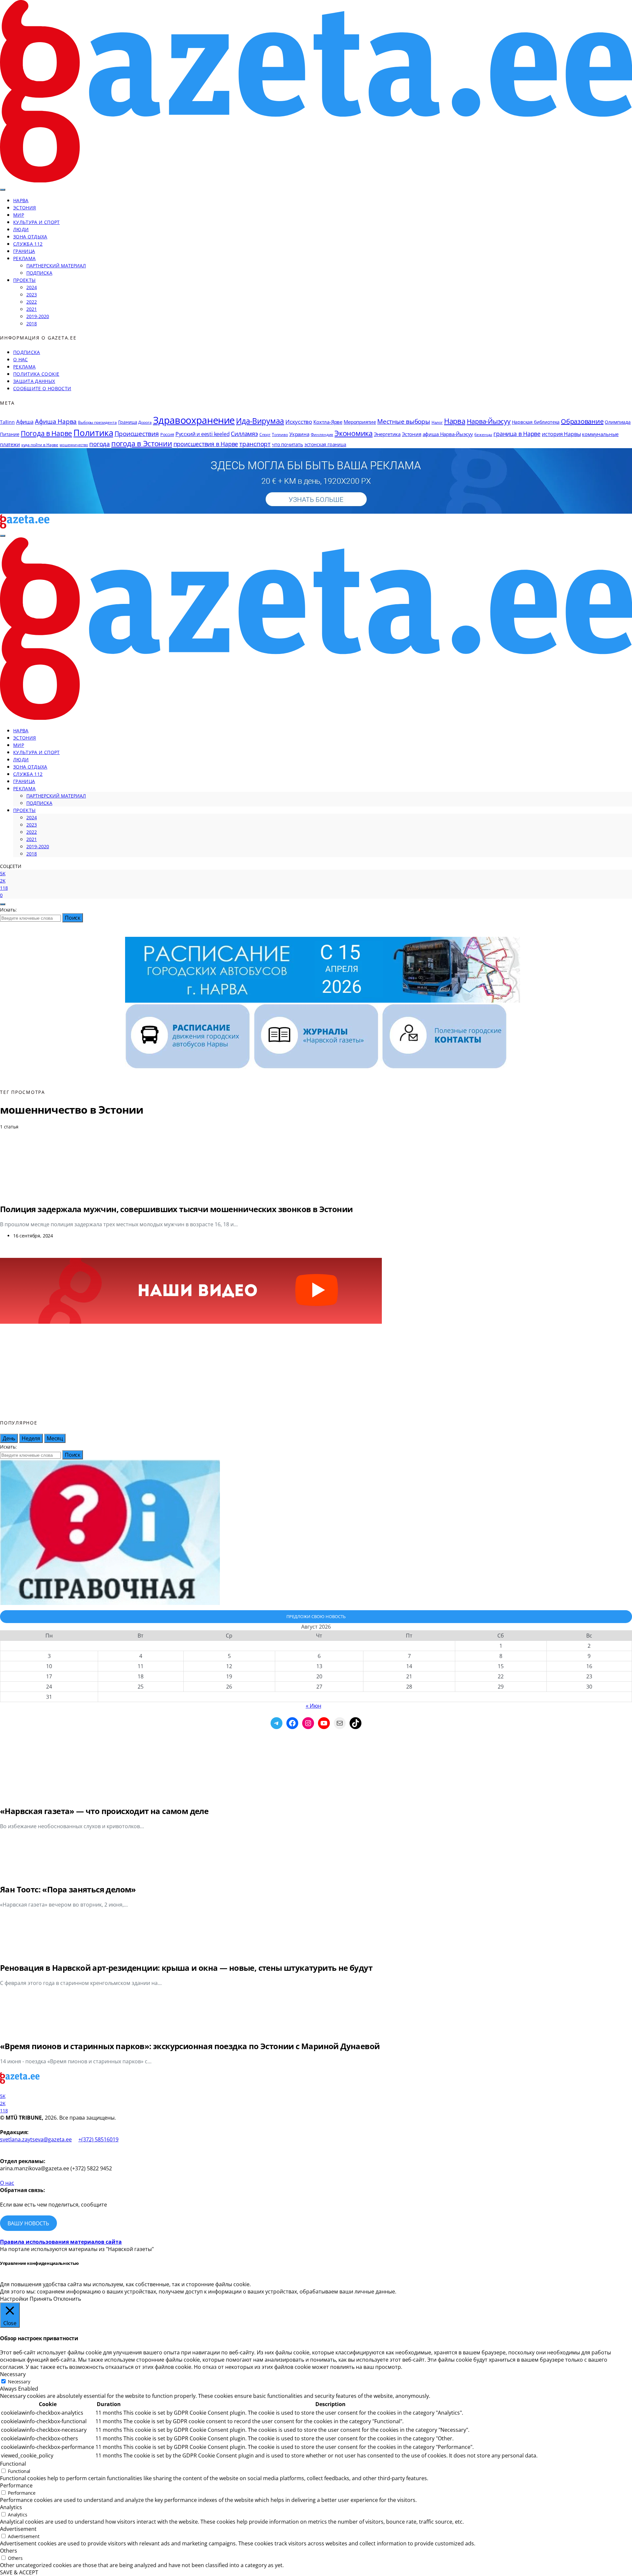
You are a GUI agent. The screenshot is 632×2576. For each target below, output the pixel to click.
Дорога (145, 422)
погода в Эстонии (142, 443)
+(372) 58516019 (98, 2139)
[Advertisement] (316, 1371)
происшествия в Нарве (206, 444)
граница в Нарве (517, 434)
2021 (32, 309)
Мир (19, 215)
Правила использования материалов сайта (61, 2242)
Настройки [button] (14, 2299)
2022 (32, 302)
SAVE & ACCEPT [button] (19, 2572)
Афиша (25, 422)
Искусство (299, 422)
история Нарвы (561, 434)
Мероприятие (360, 422)
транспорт (255, 444)
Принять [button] (41, 2299)
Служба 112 (28, 244)
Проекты (24, 280)
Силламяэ (244, 434)
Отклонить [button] (67, 2299)
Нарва (21, 200)
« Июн (314, 1706)
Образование (582, 421)
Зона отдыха (30, 237)
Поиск (73, 918)
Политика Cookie (36, 374)
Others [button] (9, 2551)
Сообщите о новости (42, 388)
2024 (32, 287)
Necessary (19, 2382)
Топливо (280, 434)
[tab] (9, 1438)
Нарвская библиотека (536, 422)
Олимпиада (618, 422)
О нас (21, 359)
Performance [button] (16, 2485)
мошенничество (74, 445)
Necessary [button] (13, 2374)
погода (100, 444)
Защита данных (34, 381)
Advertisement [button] (18, 2529)
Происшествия (137, 434)
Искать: (8, 910)
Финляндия (322, 434)
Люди (21, 229)
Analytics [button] (11, 2507)
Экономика (353, 433)
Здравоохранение (194, 420)
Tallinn (7, 422)
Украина (299, 434)
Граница (24, 251)
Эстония (25, 208)
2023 (32, 295)
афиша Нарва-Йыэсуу (448, 434)
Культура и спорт (37, 222)
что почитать (288, 444)
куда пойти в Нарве (40, 445)
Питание (10, 434)
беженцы (483, 434)
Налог (437, 422)
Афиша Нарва (56, 421)
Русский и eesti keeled (203, 434)
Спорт (265, 434)
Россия (167, 434)
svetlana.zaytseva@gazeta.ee (36, 2139)
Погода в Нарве (46, 433)
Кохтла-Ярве (328, 422)
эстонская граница (325, 444)
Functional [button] (13, 2464)
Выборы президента (97, 422)
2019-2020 (38, 316)
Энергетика (387, 434)
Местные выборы (404, 421)
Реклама (24, 258)
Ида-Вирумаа (260, 421)
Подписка (39, 273)
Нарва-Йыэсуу (489, 421)
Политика (93, 433)
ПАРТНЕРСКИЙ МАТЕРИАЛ (56, 266)
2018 (32, 324)
